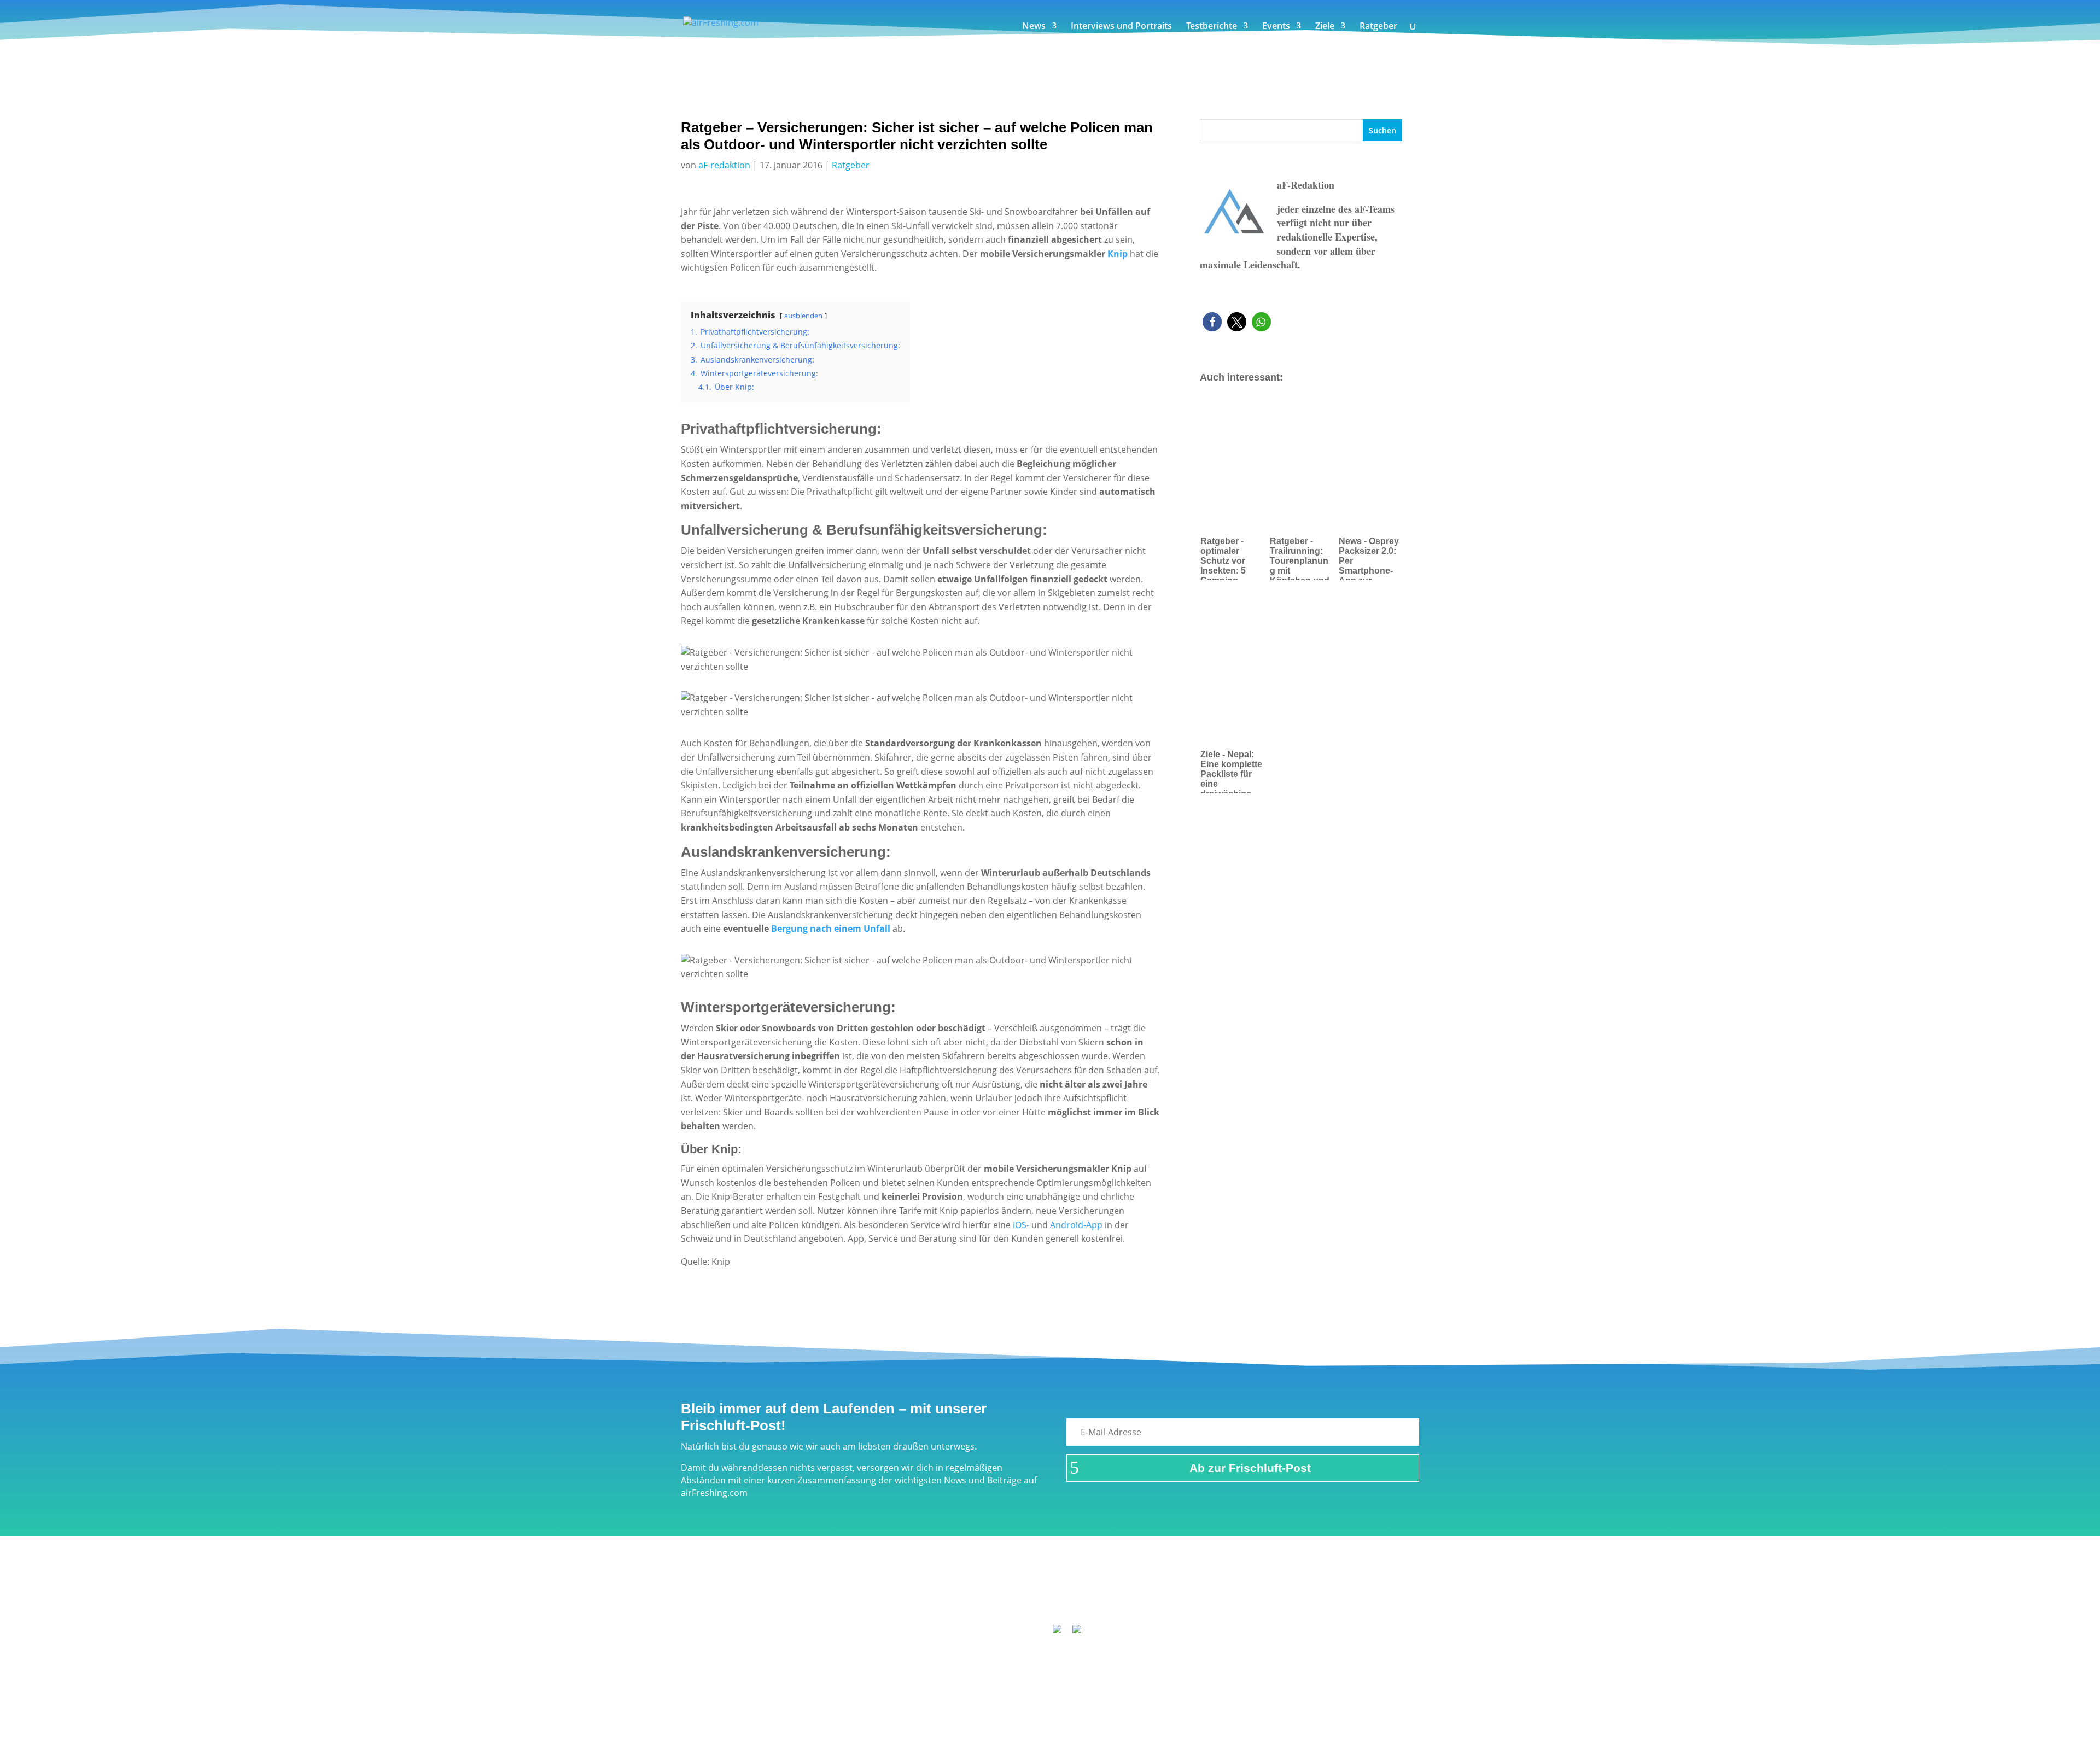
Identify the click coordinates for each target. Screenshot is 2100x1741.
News (1034, 27)
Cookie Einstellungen (1253, 1598)
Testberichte (1212, 27)
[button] (1212, 322)
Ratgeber (1378, 27)
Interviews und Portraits (1121, 27)
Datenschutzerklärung (1093, 1598)
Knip (1118, 254)
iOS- (1021, 1225)
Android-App (1076, 1225)
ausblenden (803, 316)
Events (1276, 27)
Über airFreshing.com (991, 1598)
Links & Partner (845, 1598)
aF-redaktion (724, 165)
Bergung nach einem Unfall (831, 928)
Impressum (912, 1598)
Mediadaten (1174, 1598)
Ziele (1325, 27)
